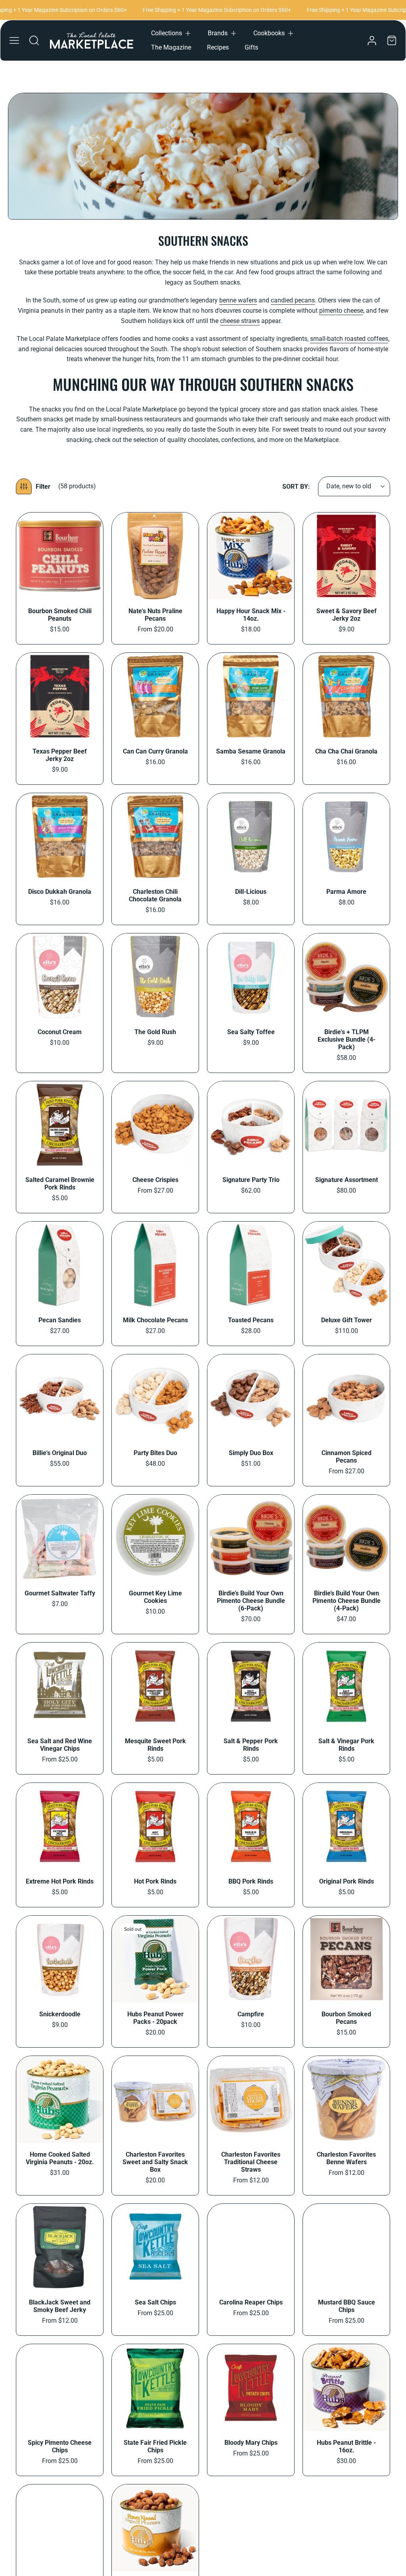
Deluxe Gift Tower (347, 1320)
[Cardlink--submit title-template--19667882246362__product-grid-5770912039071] (155, 2528)
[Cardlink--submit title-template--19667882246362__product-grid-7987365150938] (155, 1398)
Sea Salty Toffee (251, 1032)
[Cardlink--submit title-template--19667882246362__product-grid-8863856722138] (155, 696)
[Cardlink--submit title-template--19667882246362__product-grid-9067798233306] (60, 696)
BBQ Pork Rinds (251, 1881)
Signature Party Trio (251, 1180)
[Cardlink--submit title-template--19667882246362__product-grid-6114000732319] (346, 1959)
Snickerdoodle (60, 2014)
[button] (171, 33)
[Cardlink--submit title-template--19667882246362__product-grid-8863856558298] (60, 837)
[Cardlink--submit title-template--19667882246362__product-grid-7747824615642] (251, 1686)
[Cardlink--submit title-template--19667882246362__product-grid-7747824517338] (155, 1826)
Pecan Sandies (60, 1320)
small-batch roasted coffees (349, 339)
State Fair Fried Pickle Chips (155, 2446)
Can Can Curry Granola (155, 751)
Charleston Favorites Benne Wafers (346, 2158)
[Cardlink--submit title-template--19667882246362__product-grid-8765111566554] (251, 977)
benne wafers (238, 300)
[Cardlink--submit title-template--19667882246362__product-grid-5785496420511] (155, 2099)
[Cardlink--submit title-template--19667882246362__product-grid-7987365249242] (346, 1265)
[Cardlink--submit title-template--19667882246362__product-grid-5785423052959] (60, 2247)
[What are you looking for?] (34, 40)
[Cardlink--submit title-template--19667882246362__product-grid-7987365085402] (346, 1398)
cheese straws (240, 321)
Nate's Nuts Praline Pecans (155, 615)
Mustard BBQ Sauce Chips (347, 2306)
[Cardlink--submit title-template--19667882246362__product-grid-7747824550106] (60, 1826)
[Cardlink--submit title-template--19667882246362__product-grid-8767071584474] (251, 837)
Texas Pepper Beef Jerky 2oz (60, 755)
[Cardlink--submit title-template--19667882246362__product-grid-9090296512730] (251, 556)
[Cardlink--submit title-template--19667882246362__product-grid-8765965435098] (155, 977)
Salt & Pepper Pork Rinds (251, 1745)
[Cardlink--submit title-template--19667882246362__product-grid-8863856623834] (346, 696)
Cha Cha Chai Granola (346, 751)
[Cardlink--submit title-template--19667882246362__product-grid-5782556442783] (155, 2247)
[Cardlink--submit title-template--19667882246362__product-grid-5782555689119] (60, 2388)
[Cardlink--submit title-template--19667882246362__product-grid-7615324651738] (155, 1959)
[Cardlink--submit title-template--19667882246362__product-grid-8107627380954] (60, 1125)
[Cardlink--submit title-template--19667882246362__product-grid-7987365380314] (251, 1265)
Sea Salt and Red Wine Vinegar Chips (60, 1745)
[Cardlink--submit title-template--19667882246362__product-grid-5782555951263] (346, 2247)
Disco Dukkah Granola (60, 892)
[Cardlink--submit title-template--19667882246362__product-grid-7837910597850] (60, 1686)
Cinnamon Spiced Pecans (347, 1457)
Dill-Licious (251, 892)
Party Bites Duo (155, 1453)
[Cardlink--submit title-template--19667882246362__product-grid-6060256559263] (60, 2099)
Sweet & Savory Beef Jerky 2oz (347, 615)
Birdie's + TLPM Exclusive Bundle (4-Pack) (347, 1039)
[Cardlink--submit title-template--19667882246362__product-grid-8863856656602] (251, 696)
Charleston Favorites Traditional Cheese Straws (251, 2162)
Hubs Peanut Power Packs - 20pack (155, 2018)
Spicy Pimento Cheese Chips (60, 2446)
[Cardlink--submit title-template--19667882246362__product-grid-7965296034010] (60, 1538)
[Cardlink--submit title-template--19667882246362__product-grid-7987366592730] (155, 1125)
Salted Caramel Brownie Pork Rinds (60, 1184)
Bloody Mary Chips (251, 2443)
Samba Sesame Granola (251, 751)
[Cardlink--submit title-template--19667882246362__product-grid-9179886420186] (155, 556)
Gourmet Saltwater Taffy (60, 1593)
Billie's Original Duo (60, 1453)
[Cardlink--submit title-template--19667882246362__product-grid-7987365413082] (155, 1265)
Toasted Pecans (251, 1320)
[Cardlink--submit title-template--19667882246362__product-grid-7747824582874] (346, 1686)
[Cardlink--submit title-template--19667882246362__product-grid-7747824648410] (155, 1686)
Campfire (251, 2014)
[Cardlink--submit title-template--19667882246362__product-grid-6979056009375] (251, 1959)
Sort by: (296, 487)
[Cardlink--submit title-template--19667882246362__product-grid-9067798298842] (346, 556)
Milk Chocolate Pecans (155, 1320)
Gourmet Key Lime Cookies (155, 1597)
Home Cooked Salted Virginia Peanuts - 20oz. (60, 2158)
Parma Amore (346, 892)
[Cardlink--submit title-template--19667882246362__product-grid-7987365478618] (346, 1125)
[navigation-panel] (14, 40)
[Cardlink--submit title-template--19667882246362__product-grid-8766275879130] (346, 837)
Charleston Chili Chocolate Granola (155, 895)
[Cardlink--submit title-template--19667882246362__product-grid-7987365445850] (60, 1265)
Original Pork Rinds (347, 1881)
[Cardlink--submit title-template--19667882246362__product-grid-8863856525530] (155, 837)
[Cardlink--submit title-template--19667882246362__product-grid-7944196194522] (346, 1538)
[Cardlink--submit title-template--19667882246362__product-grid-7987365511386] (251, 1125)
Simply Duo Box (251, 1453)
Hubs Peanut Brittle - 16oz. (346, 2446)
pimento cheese (341, 311)
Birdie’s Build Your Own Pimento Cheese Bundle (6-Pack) (251, 1601)
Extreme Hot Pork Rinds (60, 1881)
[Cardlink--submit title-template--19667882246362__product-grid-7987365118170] (251, 1398)
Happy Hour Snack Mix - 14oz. (251, 615)
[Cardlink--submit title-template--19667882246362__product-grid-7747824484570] (251, 1826)
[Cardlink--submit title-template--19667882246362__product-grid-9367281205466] (60, 556)
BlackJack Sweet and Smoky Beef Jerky (60, 2306)
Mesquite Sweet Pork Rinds (155, 1745)
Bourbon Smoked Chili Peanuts (60, 615)
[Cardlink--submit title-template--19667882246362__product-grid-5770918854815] (60, 2528)
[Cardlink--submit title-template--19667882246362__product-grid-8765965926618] (60, 977)
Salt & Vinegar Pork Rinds (346, 1745)
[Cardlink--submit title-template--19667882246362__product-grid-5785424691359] (346, 2099)
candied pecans (293, 300)
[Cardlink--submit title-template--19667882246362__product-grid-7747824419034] (346, 1826)
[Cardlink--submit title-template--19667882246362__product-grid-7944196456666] (251, 1538)
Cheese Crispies (155, 1180)
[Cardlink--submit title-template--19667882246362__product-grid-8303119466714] (346, 977)
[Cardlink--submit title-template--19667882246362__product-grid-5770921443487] (346, 2388)
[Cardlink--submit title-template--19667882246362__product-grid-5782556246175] (251, 2247)
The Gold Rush (155, 1032)
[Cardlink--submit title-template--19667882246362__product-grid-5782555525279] (251, 2388)
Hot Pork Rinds (155, 1881)
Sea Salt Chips (155, 2302)
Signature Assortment (347, 1180)
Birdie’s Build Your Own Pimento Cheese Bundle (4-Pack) (347, 1601)
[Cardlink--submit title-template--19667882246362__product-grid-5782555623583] (155, 2388)
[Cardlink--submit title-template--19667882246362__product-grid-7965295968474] (155, 1538)
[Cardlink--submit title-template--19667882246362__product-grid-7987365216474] (60, 1398)
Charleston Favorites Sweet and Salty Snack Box (155, 2162)
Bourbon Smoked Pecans (346, 2018)
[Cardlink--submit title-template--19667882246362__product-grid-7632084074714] (60, 1959)
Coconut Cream (60, 1032)
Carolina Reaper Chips (251, 2302)
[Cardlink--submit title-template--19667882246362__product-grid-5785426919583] (251, 2099)
